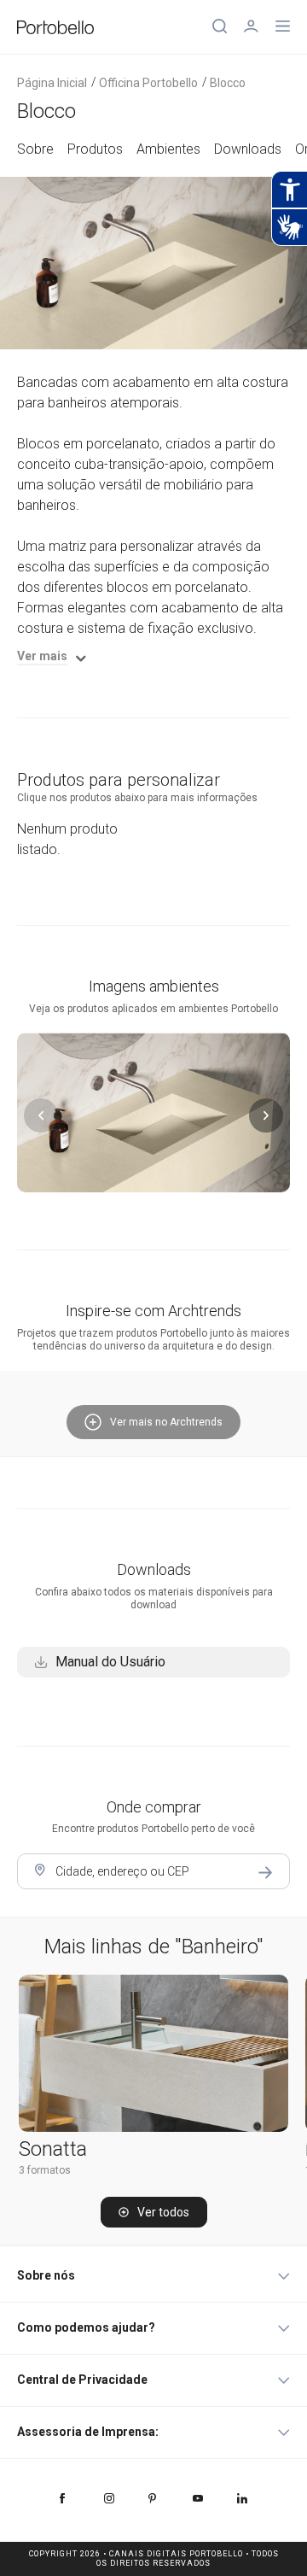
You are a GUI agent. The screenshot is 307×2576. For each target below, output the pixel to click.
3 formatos (45, 2170)
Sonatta (53, 2149)
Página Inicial (52, 83)
